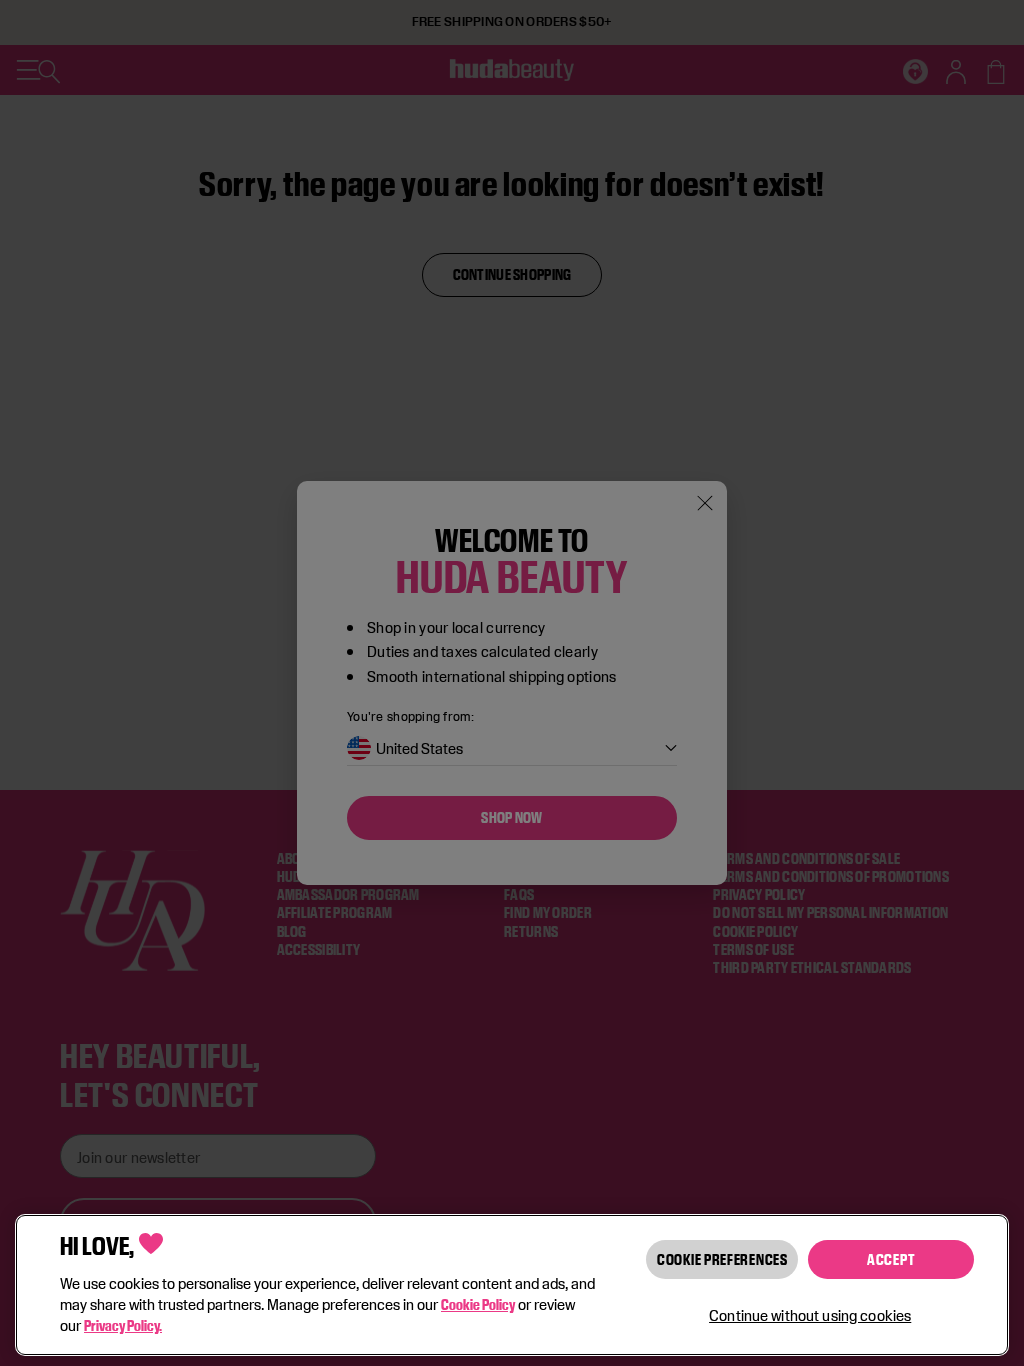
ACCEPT (891, 1259)
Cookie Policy (478, 1304)
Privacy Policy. (123, 1325)
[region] (512, 1285)
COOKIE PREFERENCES (722, 1259)
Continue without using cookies (810, 1315)
